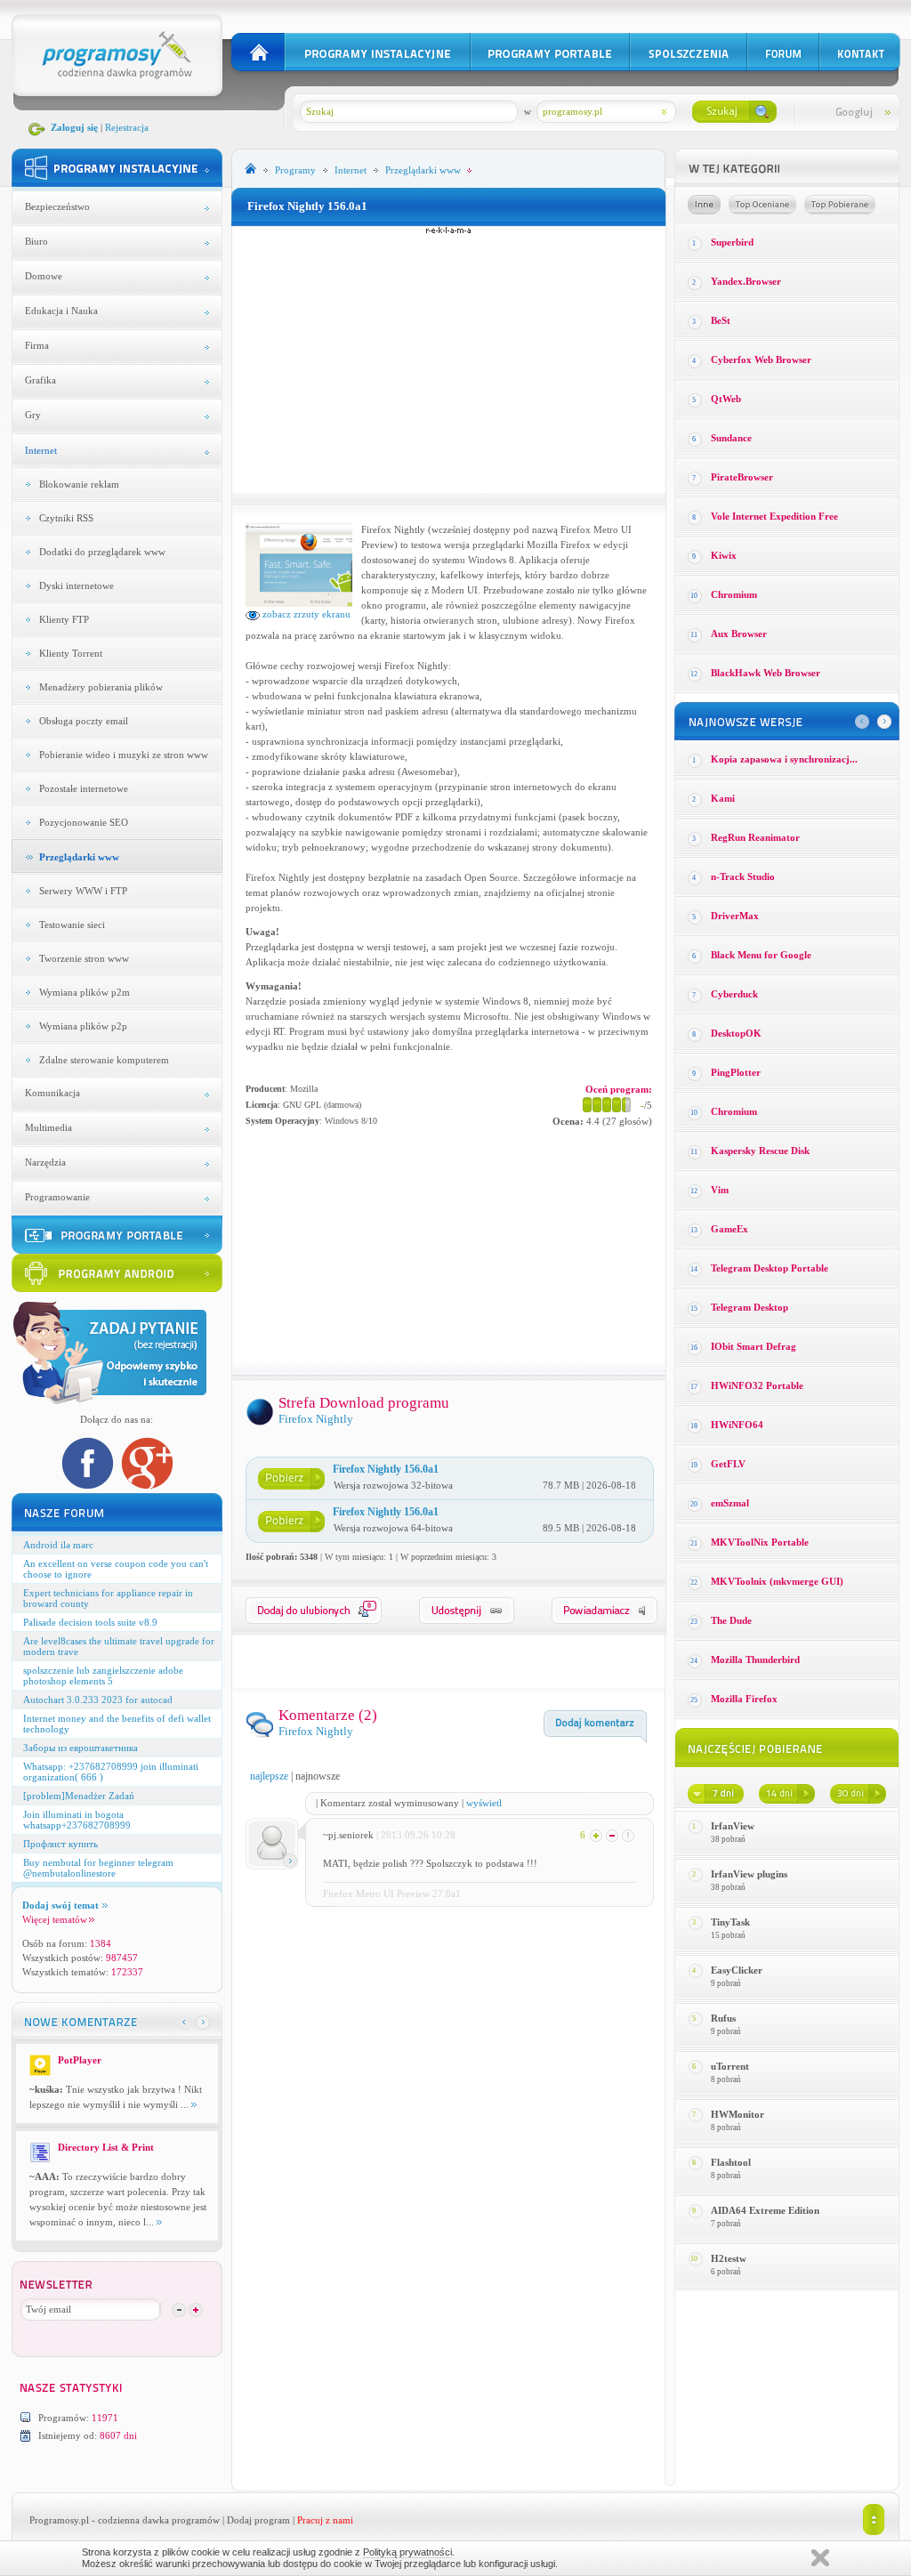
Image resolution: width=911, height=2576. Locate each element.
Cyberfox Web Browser (761, 359)
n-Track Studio (743, 876)
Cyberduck (734, 994)
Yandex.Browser (746, 281)
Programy (295, 170)
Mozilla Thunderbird (755, 1659)
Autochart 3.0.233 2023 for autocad (98, 1700)
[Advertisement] (448, 359)
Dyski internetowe (77, 585)
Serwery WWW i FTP (83, 891)
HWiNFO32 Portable (757, 1385)
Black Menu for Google (761, 955)
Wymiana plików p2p (83, 1026)
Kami (723, 798)
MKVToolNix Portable (760, 1542)
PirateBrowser (742, 477)
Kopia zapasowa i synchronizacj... (784, 759)
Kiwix (724, 555)
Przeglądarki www (79, 857)
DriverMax (735, 916)
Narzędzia (45, 1162)
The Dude (731, 1620)
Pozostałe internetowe (84, 788)
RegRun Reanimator (755, 837)
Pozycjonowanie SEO (84, 822)
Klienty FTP (64, 619)
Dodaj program (258, 2520)
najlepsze (269, 1776)
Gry (33, 415)
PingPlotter (736, 1072)
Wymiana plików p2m (85, 992)
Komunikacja (52, 1093)
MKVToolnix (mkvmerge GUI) (777, 1581)
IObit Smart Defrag (754, 1346)
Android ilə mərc (58, 1545)
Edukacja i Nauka (61, 311)
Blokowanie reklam (79, 484)
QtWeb (726, 399)
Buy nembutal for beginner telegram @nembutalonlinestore (98, 1868)
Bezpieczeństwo (57, 206)
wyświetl (484, 1803)
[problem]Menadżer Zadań (79, 1796)
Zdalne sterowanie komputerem (104, 1060)
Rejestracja (127, 127)
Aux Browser (739, 634)
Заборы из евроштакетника (81, 1748)
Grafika (40, 380)
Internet (41, 450)
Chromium (734, 594)
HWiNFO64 (737, 1425)
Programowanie (57, 1197)
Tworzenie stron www (84, 958)
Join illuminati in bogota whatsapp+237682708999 (77, 1820)
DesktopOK (736, 1033)
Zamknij (820, 2558)
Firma (37, 345)
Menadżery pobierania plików (101, 687)
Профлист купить (60, 1844)
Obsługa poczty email (84, 721)
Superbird (732, 242)
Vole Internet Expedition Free (774, 516)
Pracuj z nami (325, 2520)
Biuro (36, 241)
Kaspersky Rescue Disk (760, 1151)
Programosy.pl (59, 2520)
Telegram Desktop (750, 1307)
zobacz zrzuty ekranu (305, 614)
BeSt (721, 320)
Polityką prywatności (407, 2552)
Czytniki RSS (66, 518)
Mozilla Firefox (744, 1699)
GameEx (730, 1229)
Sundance (731, 438)
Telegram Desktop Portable (770, 1268)
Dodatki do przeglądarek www (102, 552)
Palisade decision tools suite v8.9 (90, 1622)
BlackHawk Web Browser (766, 673)
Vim (720, 1190)
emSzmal (730, 1503)
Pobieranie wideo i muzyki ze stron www (124, 755)
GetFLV (728, 1464)
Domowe (44, 276)
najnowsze (318, 1776)
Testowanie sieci (72, 925)
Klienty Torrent (71, 653)
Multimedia (48, 1127)
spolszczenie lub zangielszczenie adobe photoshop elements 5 (103, 1676)
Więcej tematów (55, 1919)
